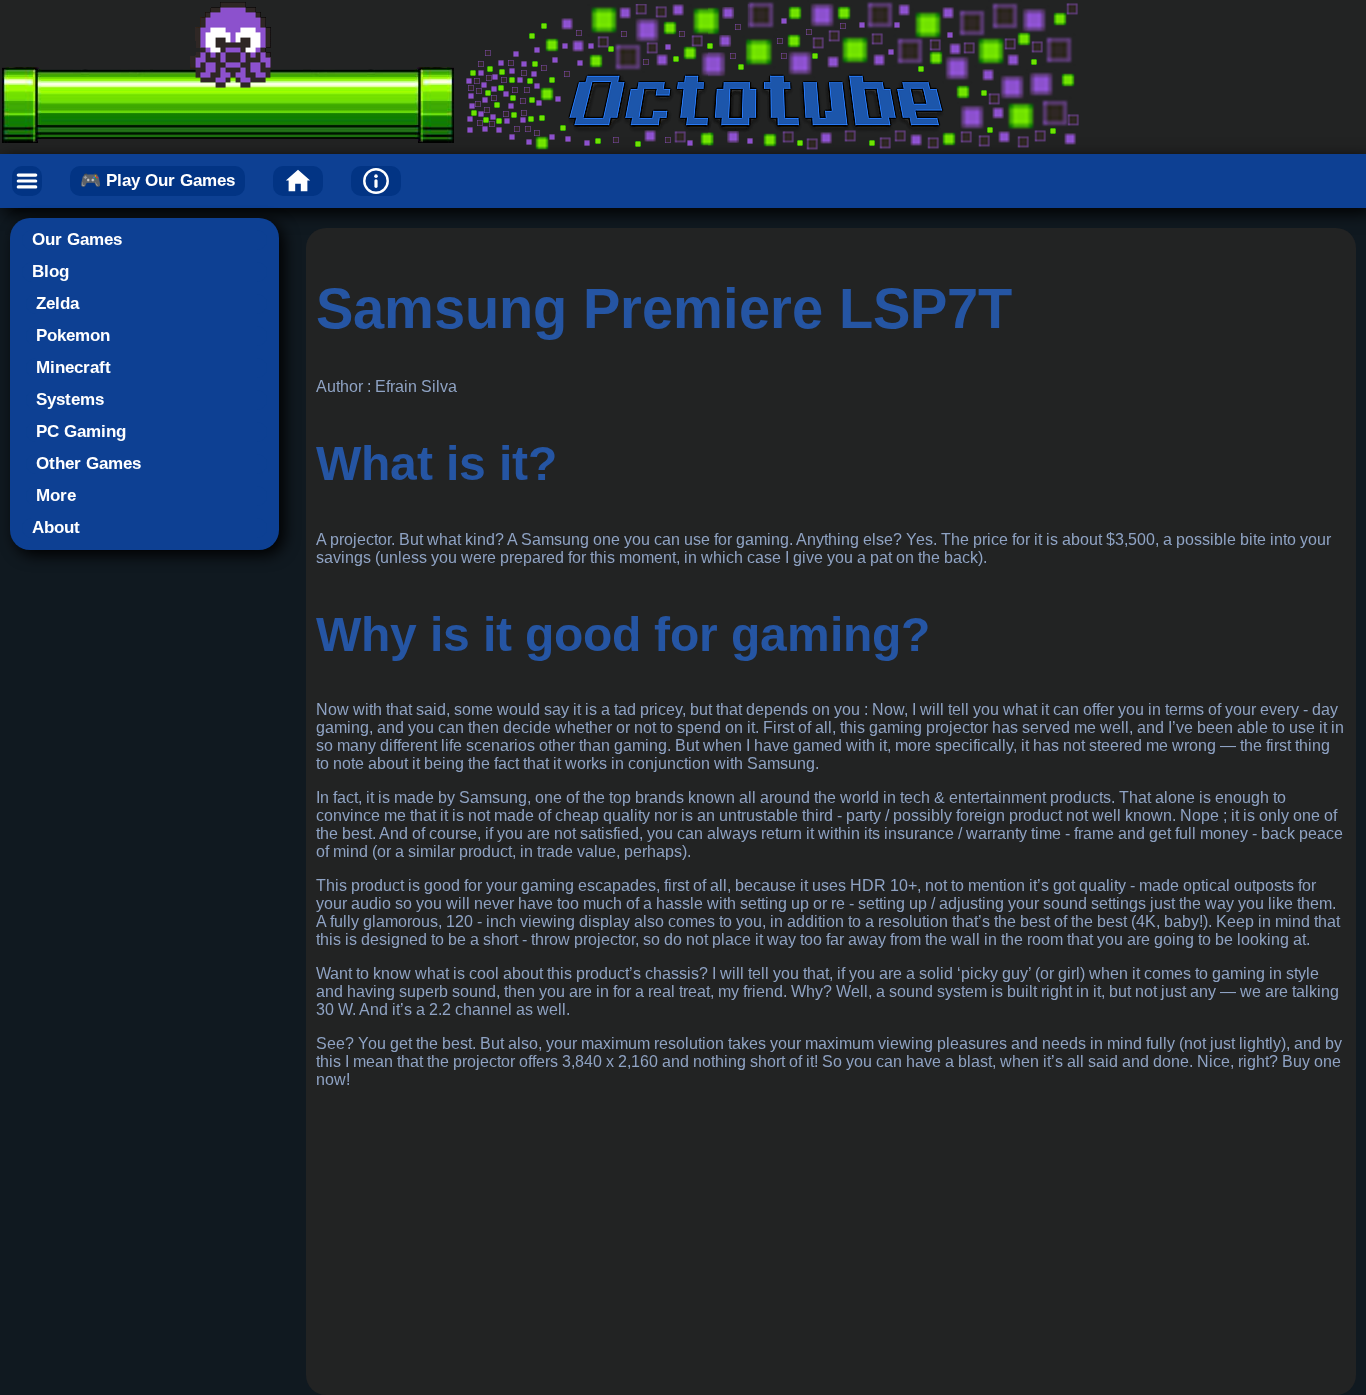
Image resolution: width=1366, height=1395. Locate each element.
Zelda (57, 303)
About (56, 527)
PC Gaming (81, 431)
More (56, 495)
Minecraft (73, 367)
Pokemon (73, 335)
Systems (70, 399)
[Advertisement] (831, 1245)
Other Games (88, 463)
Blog (50, 271)
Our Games (77, 239)
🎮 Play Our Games (157, 180)
